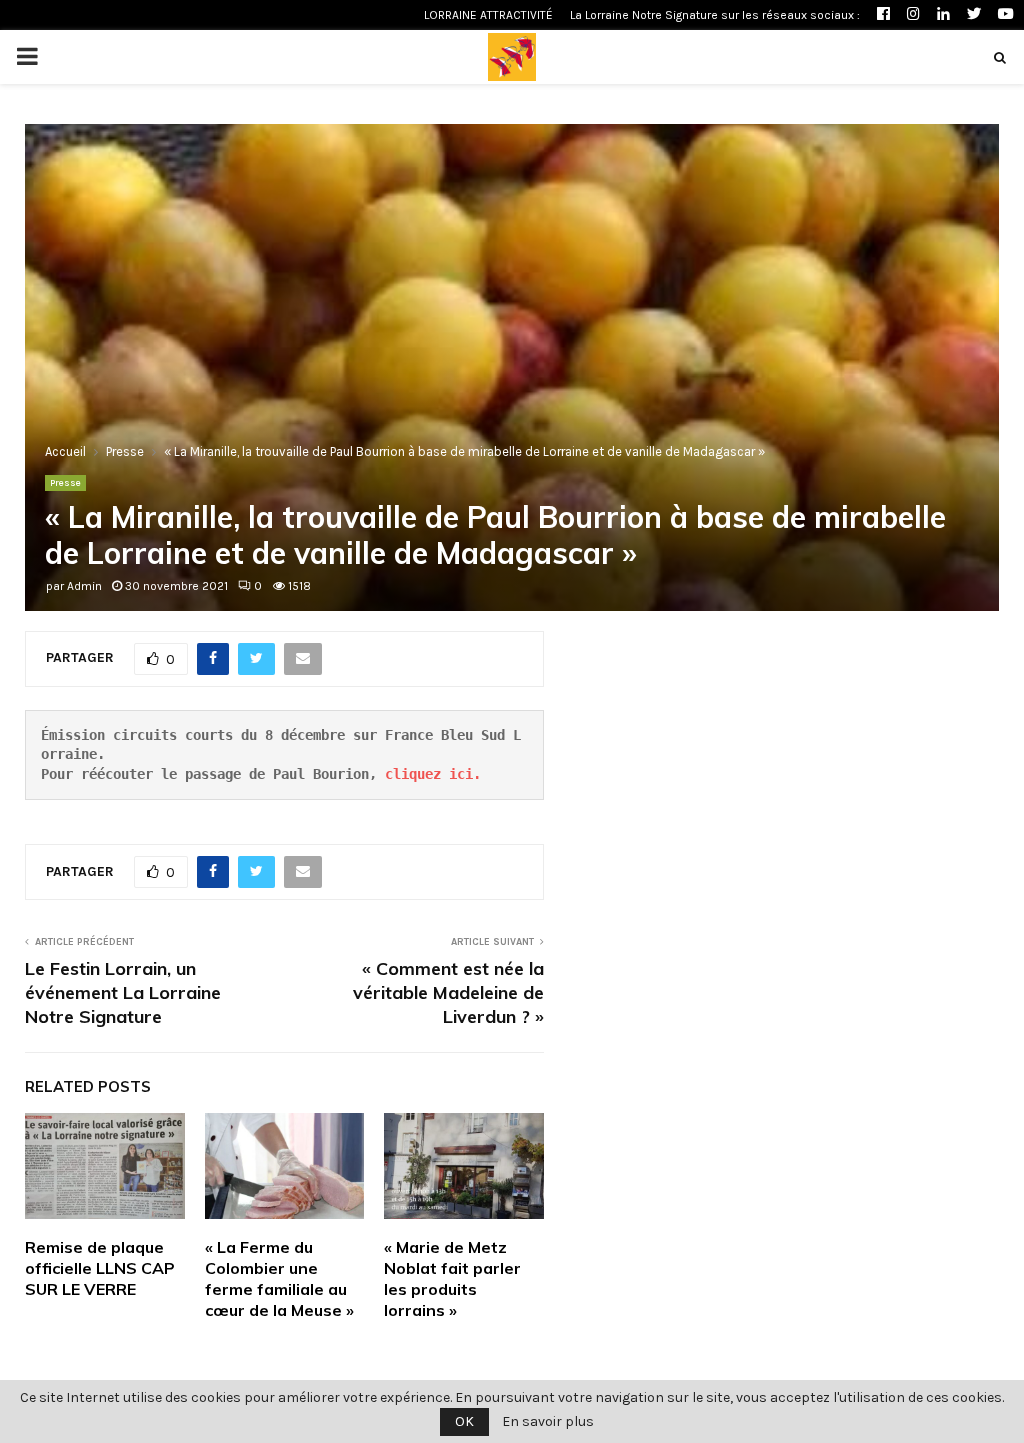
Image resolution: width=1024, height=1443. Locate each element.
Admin (84, 586)
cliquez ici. (433, 774)
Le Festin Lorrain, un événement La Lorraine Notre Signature (123, 992)
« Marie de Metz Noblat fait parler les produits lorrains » (452, 1278)
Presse (65, 483)
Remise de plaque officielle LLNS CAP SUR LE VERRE (100, 1268)
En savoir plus (548, 1422)
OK (464, 1421)
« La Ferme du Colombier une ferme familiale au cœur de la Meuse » (279, 1278)
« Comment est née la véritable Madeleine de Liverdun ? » (448, 992)
